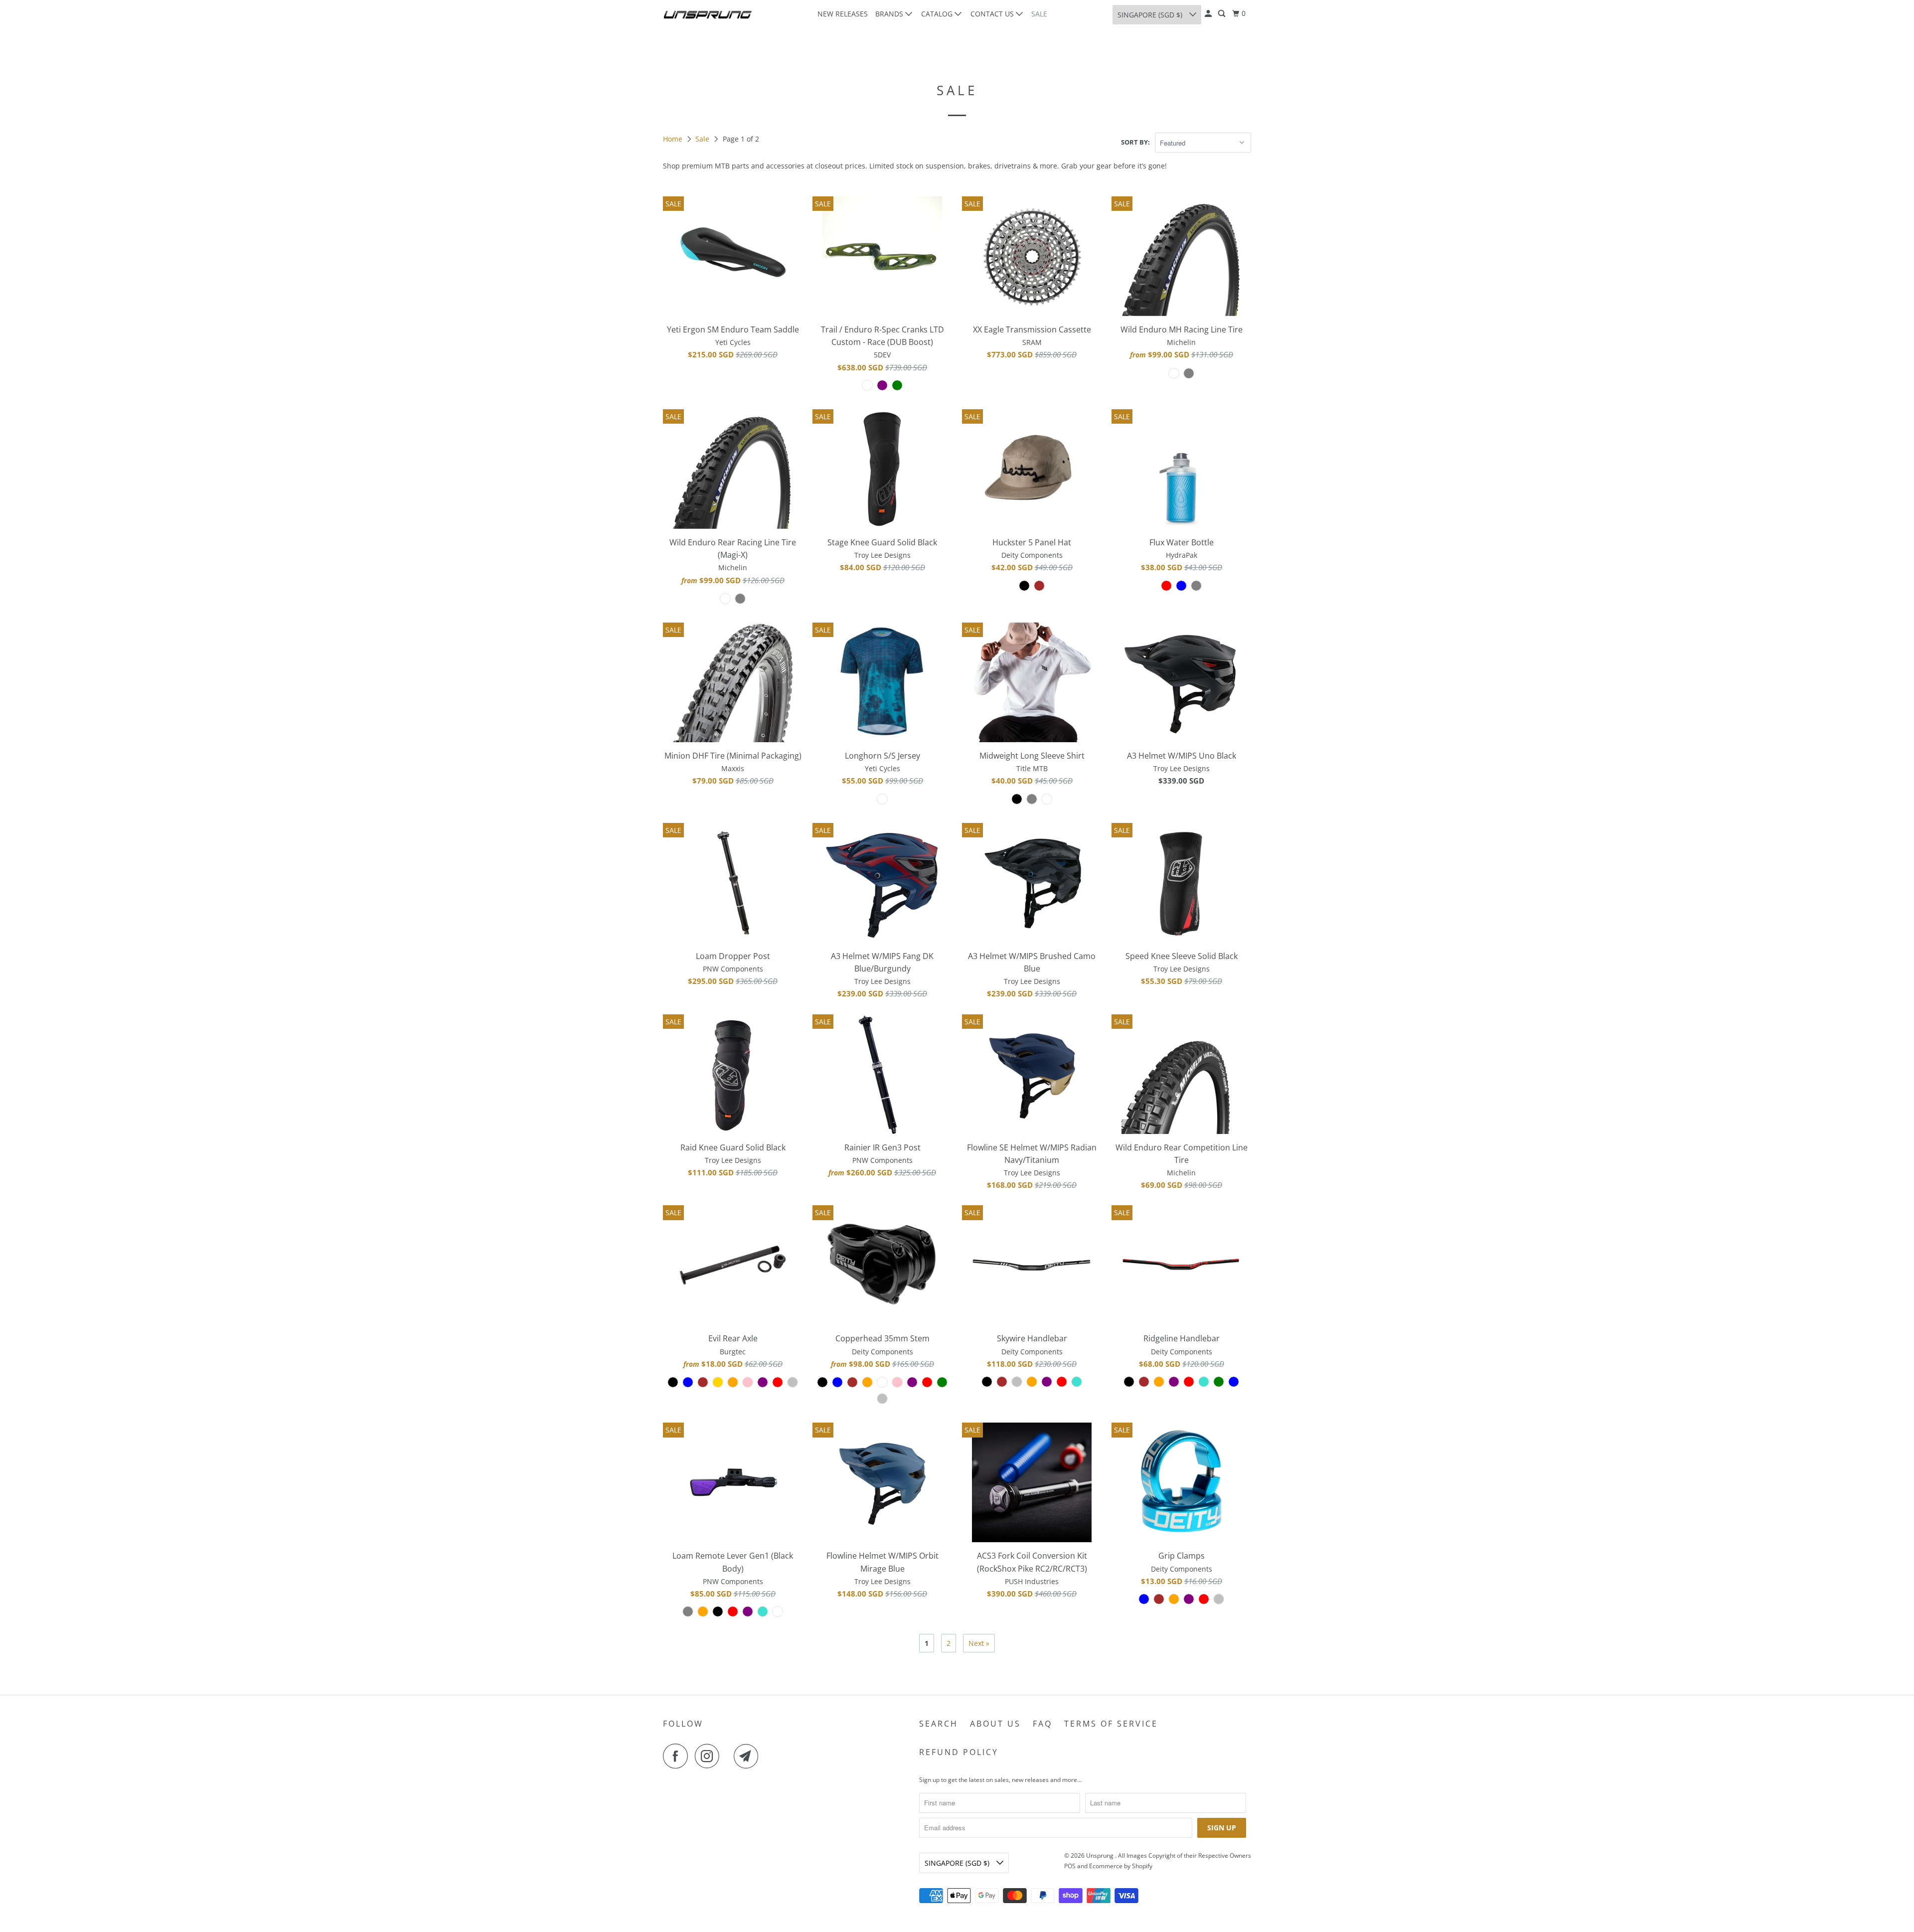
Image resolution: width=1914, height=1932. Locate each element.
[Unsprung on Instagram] (710, 1756)
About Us (995, 1724)
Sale (1039, 14)
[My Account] (1209, 14)
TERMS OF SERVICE (1111, 1724)
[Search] (1222, 14)
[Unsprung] (708, 15)
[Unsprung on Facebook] (678, 1756)
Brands (890, 14)
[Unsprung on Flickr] (729, 1756)
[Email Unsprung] (749, 1756)
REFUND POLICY (959, 1752)
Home (674, 139)
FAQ (1042, 1724)
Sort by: (1135, 142)
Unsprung (1101, 1855)
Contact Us (993, 14)
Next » (979, 1643)
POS (1070, 1866)
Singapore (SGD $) (1151, 15)
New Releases (843, 14)
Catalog (938, 14)
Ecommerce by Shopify (1121, 1866)
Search (939, 1724)
